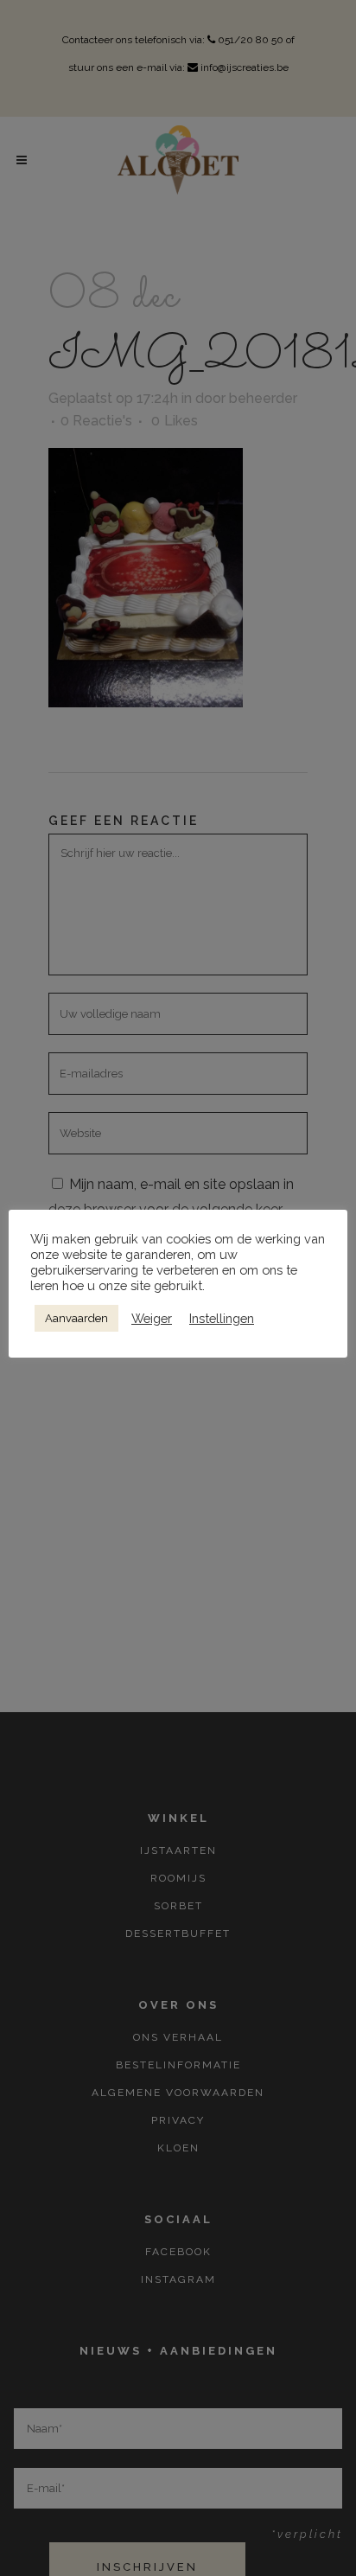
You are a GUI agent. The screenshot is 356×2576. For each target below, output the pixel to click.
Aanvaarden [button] (76, 1318)
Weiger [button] (152, 1318)
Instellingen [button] (222, 1318)
